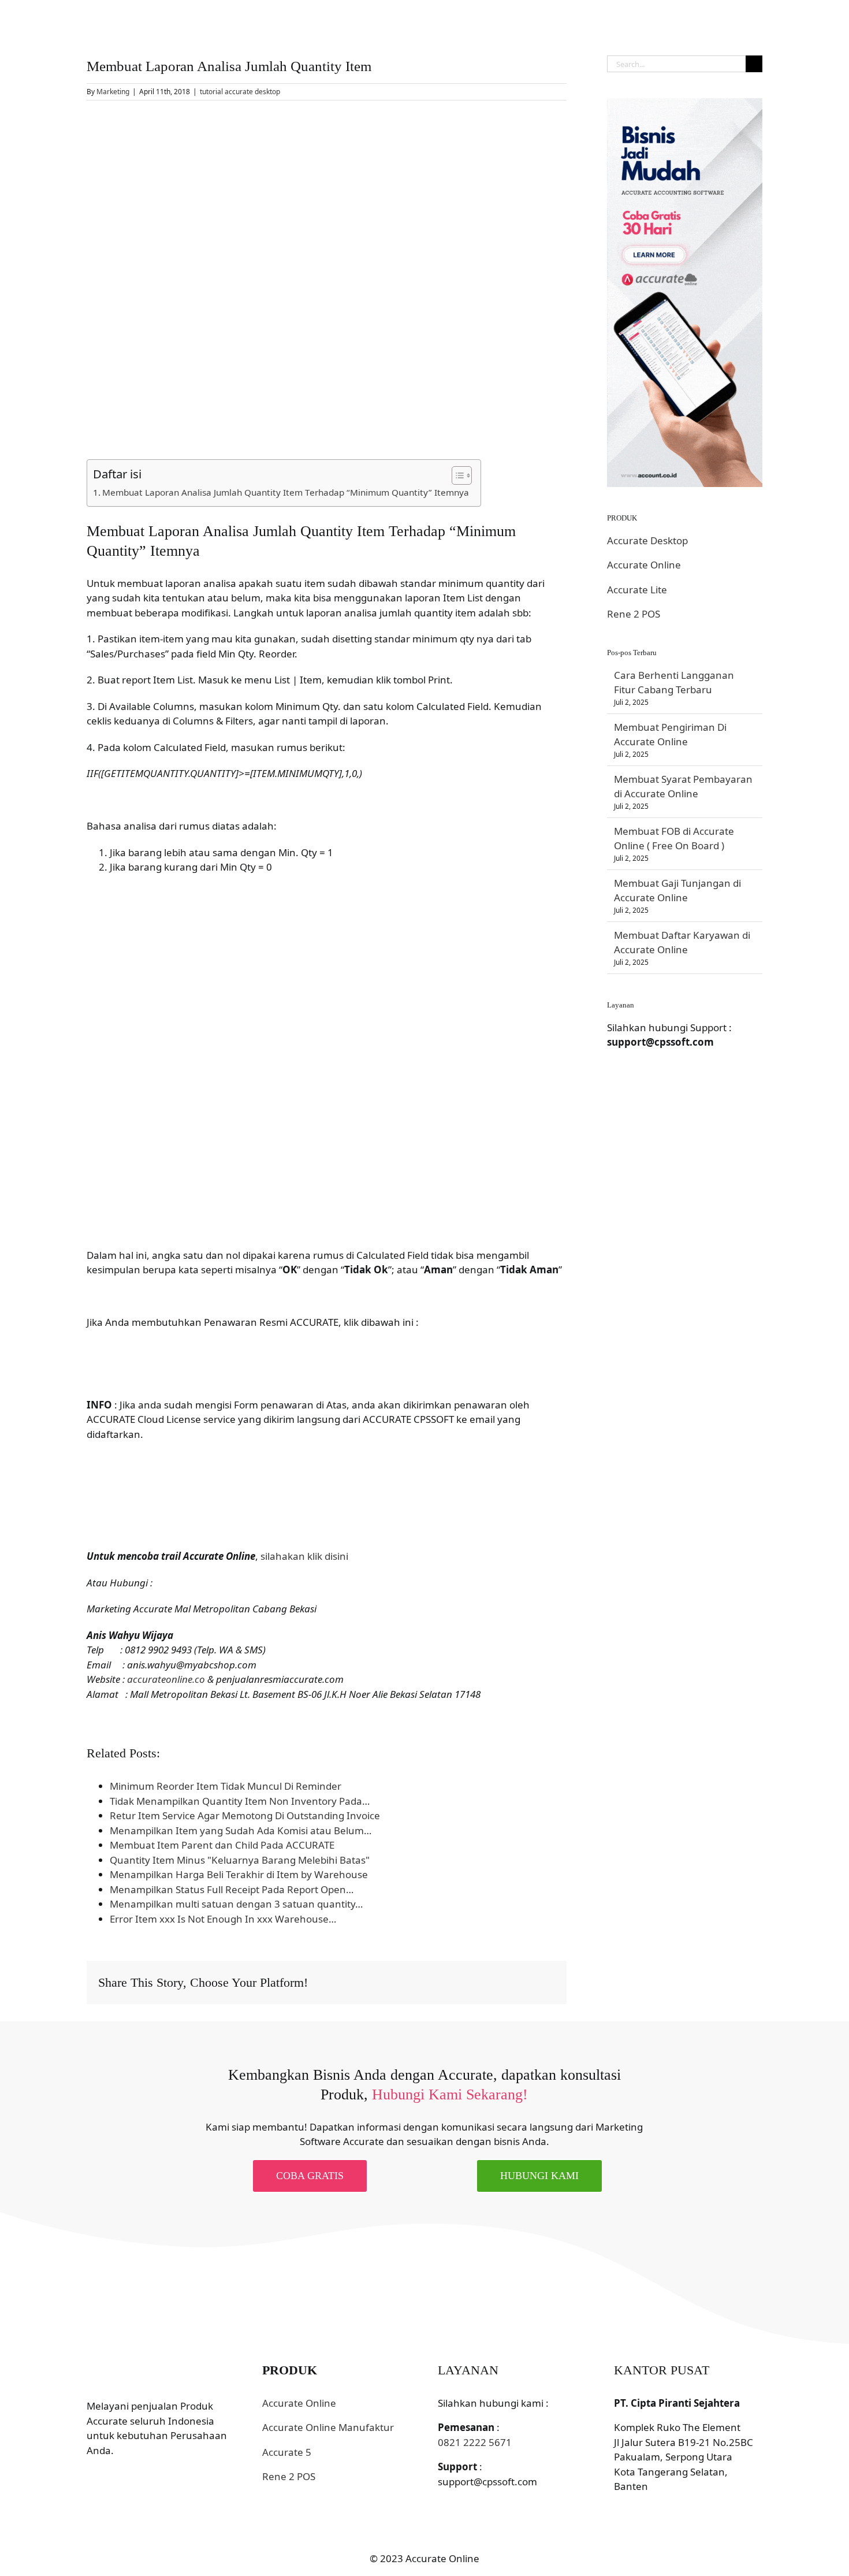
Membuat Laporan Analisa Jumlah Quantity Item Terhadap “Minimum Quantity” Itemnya (286, 492)
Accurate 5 (287, 2452)
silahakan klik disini (304, 1556)
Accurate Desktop (647, 540)
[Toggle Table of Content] (456, 475)
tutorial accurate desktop (240, 92)
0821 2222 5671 (475, 2442)
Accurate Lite (637, 590)
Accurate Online (644, 565)
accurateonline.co (166, 1679)
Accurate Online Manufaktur (328, 2427)
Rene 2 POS (634, 614)
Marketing (113, 92)
